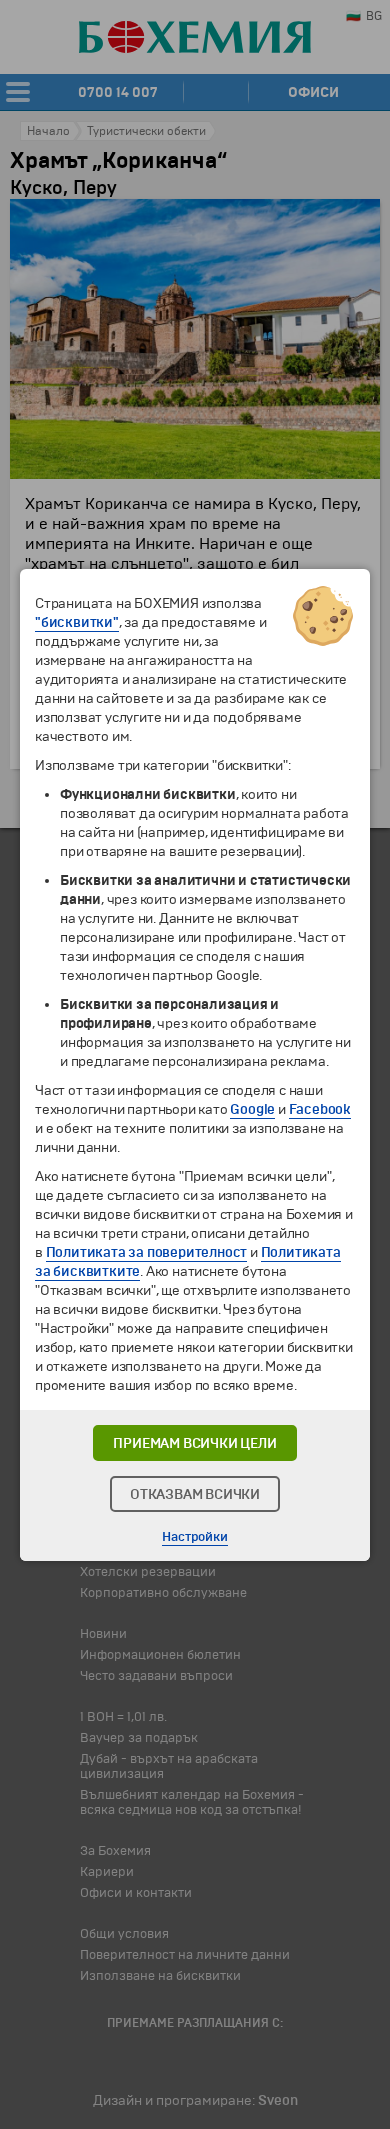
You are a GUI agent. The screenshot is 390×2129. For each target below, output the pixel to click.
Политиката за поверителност (147, 1252)
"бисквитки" (77, 622)
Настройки (194, 1537)
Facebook (320, 1109)
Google (252, 1109)
